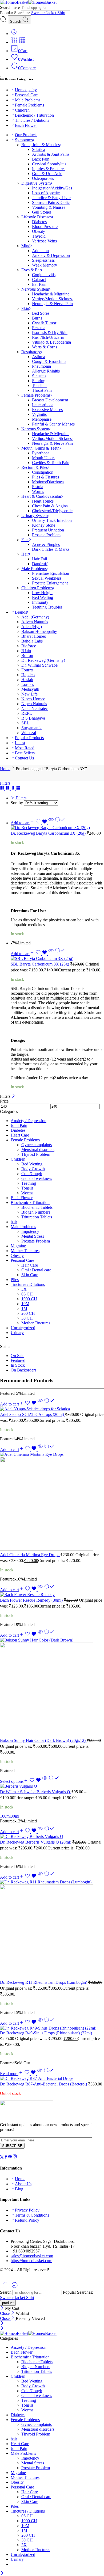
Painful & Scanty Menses (53, 424)
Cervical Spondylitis (49, 164)
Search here (10, 7)
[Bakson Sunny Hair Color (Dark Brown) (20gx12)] (52, 1688)
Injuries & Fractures (49, 169)
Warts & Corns (45, 347)
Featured (18, 1360)
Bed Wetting (43, 597)
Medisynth (30, 689)
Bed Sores (41, 313)
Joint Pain (19, 1125)
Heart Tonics (43, 501)
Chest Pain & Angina (50, 506)
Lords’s (28, 684)
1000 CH (29, 1299)
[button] (23, 823)
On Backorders (23, 1370)
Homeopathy (26, 90)
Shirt (61, 13)
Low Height (42, 593)
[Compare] (60, 823)
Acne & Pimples (46, 544)
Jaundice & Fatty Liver (51, 198)
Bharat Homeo (34, 636)
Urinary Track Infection (52, 520)
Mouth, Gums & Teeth (40, 448)
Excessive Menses (47, 410)
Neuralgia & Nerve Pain (52, 304)
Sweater (39, 13)
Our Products (26, 135)
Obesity (39, 231)
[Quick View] (51, 823)
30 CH (27, 1318)
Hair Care (30, 1265)
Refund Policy (27, 2220)
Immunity (40, 602)
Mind (26, 246)
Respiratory (31, 352)
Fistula (38, 487)
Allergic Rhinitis (46, 371)
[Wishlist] (42, 823)
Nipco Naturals (34, 704)
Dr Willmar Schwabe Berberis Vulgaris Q (36, 1792)
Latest (20, 743)
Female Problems (29, 105)
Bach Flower (26, 125)
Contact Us (24, 758)
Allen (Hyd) (32, 627)
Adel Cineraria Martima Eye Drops (30, 1555)
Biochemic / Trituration (34, 115)
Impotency (30, 1231)
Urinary (17, 1333)
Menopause (42, 419)
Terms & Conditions (32, 2215)
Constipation (43, 472)
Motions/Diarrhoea (48, 482)
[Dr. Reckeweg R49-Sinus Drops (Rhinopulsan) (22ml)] (52, 2028)
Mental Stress (33, 1236)
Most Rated (25, 748)
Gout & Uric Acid (47, 174)
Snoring (39, 381)
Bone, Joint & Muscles (41, 145)
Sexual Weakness (47, 578)
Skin (25, 308)
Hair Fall (39, 559)
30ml (15, 1816)
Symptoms (24, 140)
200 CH (28, 1313)
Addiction (40, 251)
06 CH (27, 1294)
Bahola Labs (32, 641)
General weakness (37, 1178)
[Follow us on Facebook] (6, 2157)
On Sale (17, 1356)
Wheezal (29, 733)
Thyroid (39, 236)
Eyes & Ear (31, 270)
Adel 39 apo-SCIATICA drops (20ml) (33, 1414)
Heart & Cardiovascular (41, 496)
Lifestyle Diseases (37, 217)
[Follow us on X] (2, 2157)
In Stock (18, 1365)
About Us (23, 2184)
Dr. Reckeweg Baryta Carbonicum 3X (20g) (49, 833)
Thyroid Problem (36, 1154)
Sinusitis (39, 376)
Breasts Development (50, 400)
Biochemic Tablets (37, 1207)
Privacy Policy (27, 2210)
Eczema (39, 328)
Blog (19, 2189)
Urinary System (35, 516)
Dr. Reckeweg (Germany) (43, 660)
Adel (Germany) (35, 617)
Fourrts (27, 670)
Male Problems (28, 100)
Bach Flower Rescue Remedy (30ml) (32, 1600)
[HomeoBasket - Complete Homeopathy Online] (28, 2)
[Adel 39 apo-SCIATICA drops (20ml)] (52, 1409)
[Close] (13, 1096)
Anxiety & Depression (51, 255)
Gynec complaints (37, 1145)
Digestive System (36, 183)
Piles (15, 1280)
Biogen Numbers (36, 1212)
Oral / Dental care (36, 1270)
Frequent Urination (48, 530)
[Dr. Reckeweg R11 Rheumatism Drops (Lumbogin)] (52, 1929)
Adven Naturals (35, 622)
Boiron (27, 656)
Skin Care (30, 1275)
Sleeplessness (43, 260)
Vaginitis (39, 414)
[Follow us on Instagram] (15, 2157)
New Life (29, 694)
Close (5, 2313)
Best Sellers (25, 753)
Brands (21, 612)
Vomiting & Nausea (49, 207)
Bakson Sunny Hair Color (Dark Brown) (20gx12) (43, 1740)
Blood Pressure (45, 227)
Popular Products (29, 738)
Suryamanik (31, 728)
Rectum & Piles (35, 467)
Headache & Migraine (51, 294)
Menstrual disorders (38, 1150)
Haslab (27, 680)
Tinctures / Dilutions (32, 120)
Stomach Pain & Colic (51, 202)
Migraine (18, 1246)
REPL (27, 713)
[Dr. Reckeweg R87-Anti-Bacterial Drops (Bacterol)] (52, 2079)
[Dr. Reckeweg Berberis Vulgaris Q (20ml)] (52, 1837)
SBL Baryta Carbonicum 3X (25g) (40, 964)
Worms (38, 491)
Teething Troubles (47, 607)
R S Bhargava (33, 718)
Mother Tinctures (25, 1251)
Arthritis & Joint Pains (51, 154)
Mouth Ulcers (44, 458)
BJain (26, 651)
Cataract (39, 280)
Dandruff (40, 564)
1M (24, 1308)
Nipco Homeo (33, 699)
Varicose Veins (44, 241)
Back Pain (41, 159)
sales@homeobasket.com (32, 2256)
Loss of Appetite (46, 193)
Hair (25, 554)
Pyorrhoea (41, 453)
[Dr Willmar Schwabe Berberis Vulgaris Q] (52, 1786)
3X (24, 1289)
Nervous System (35, 289)
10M (25, 1304)
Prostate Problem (46, 535)
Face (25, 540)
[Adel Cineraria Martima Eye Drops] (52, 1502)
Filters (5, 783)
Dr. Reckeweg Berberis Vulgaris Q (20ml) (36, 1842)
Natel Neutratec (35, 708)
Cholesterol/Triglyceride (52, 511)
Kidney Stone (44, 525)
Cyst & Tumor (44, 323)
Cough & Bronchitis (49, 361)
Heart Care (20, 1135)
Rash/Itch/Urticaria (48, 337)
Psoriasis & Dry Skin (50, 333)
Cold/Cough (32, 1174)
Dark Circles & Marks (51, 549)
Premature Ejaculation (51, 573)
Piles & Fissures (45, 477)
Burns (37, 318)
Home (5, 769)
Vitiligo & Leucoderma (51, 342)
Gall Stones (42, 212)
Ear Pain (39, 284)
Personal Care (27, 95)
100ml (5, 1816)
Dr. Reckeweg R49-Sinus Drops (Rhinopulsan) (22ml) (46, 2033)
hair (14, 1222)
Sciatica (39, 149)
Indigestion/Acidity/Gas (52, 188)
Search (16, 22)
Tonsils (27, 1188)
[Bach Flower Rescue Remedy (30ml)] (52, 1595)
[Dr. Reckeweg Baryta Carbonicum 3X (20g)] (57, 828)
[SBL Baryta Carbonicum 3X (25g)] (57, 959)
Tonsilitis (40, 385)
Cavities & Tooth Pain (51, 463)
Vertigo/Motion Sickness (53, 299)
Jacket (52, 13)
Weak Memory (45, 265)
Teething (29, 1183)
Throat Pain (42, 390)
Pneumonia (41, 366)
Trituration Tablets (37, 1217)
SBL (25, 723)
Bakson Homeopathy (39, 631)
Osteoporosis (43, 178)
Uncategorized (23, 1328)
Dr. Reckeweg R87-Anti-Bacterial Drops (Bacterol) (44, 2084)
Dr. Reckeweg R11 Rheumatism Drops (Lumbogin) (44, 1982)
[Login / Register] (14, 34)
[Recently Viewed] (15, 2287)
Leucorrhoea (43, 405)
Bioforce (29, 646)
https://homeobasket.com (31, 2261)
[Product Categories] (14, 42)
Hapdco (28, 675)
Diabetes (39, 222)
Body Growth (33, 1169)
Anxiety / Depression (29, 1121)
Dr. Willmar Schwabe (39, 665)
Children (22, 110)
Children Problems (37, 588)
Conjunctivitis (44, 275)
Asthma (39, 357)
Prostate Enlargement (50, 583)
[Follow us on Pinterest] (10, 2157)
